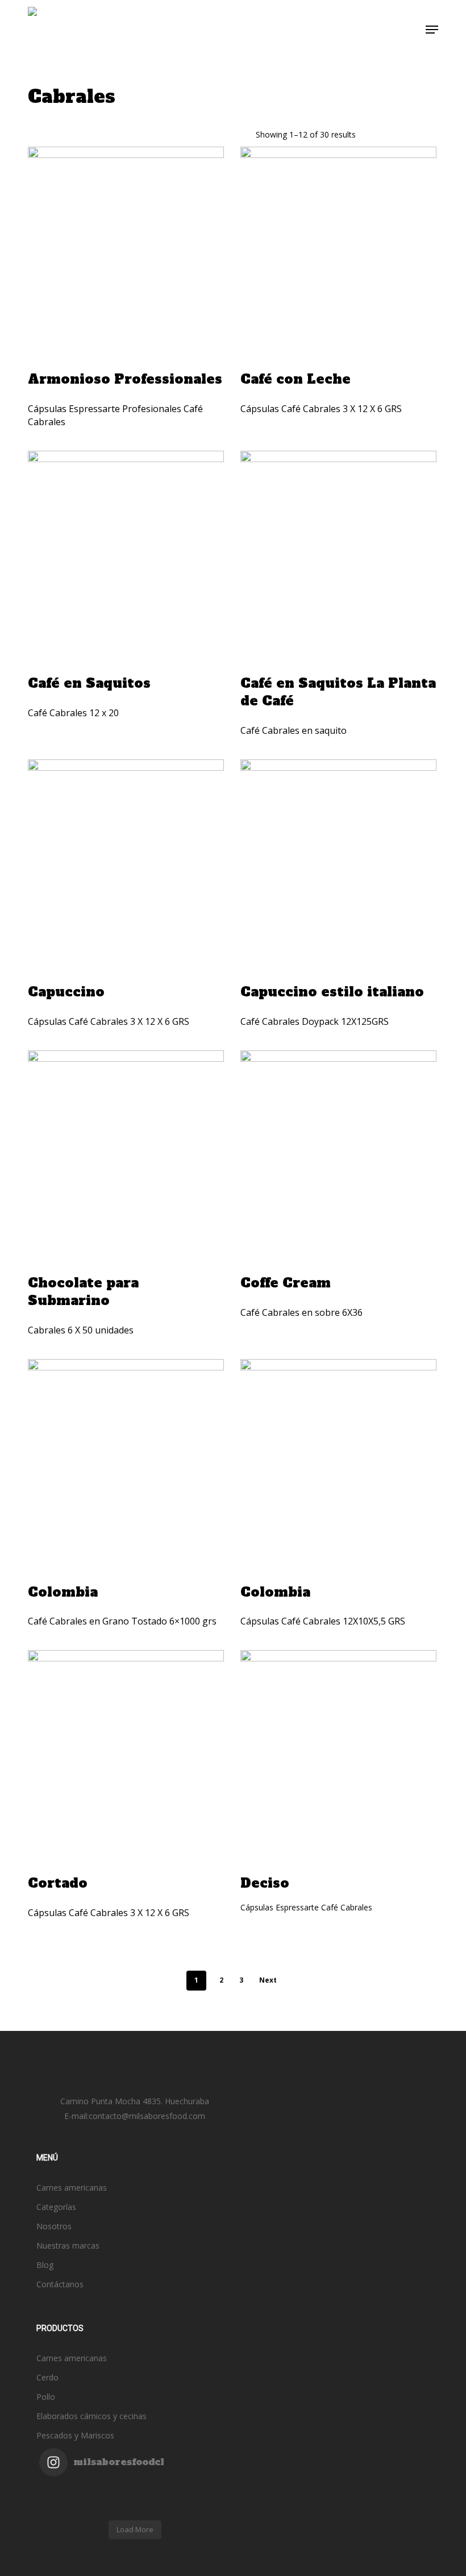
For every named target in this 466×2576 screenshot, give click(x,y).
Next (268, 1980)
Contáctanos (60, 2284)
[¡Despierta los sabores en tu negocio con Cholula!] (159, 2507)
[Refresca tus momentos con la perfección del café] (63, 2492)
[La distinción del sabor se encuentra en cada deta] (111, 2507)
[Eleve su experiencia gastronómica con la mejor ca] (159, 2492)
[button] (432, 30)
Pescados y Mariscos (75, 2435)
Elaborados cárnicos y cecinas (91, 2416)
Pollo (46, 2397)
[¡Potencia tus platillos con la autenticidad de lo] (206, 2507)
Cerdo (47, 2377)
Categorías (56, 2207)
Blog (45, 2265)
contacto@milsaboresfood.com (147, 2116)
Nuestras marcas (68, 2245)
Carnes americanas (72, 2187)
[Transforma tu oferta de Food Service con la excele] (111, 2492)
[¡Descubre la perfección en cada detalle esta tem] (63, 2507)
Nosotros (54, 2226)
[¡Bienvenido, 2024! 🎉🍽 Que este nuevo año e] (206, 2492)
